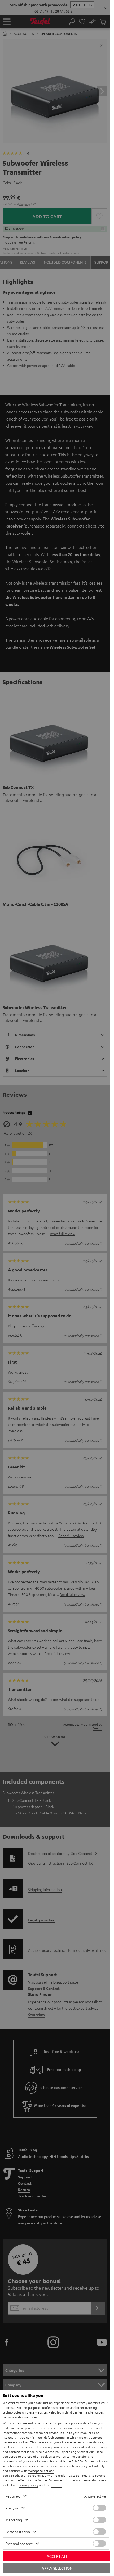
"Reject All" (10, 2437)
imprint (56, 2485)
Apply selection (57, 2568)
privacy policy (29, 2485)
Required (13, 2496)
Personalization (18, 2532)
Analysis (12, 2508)
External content (19, 2544)
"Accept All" (85, 2452)
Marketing (14, 2520)
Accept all (57, 2556)
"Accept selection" (41, 2471)
